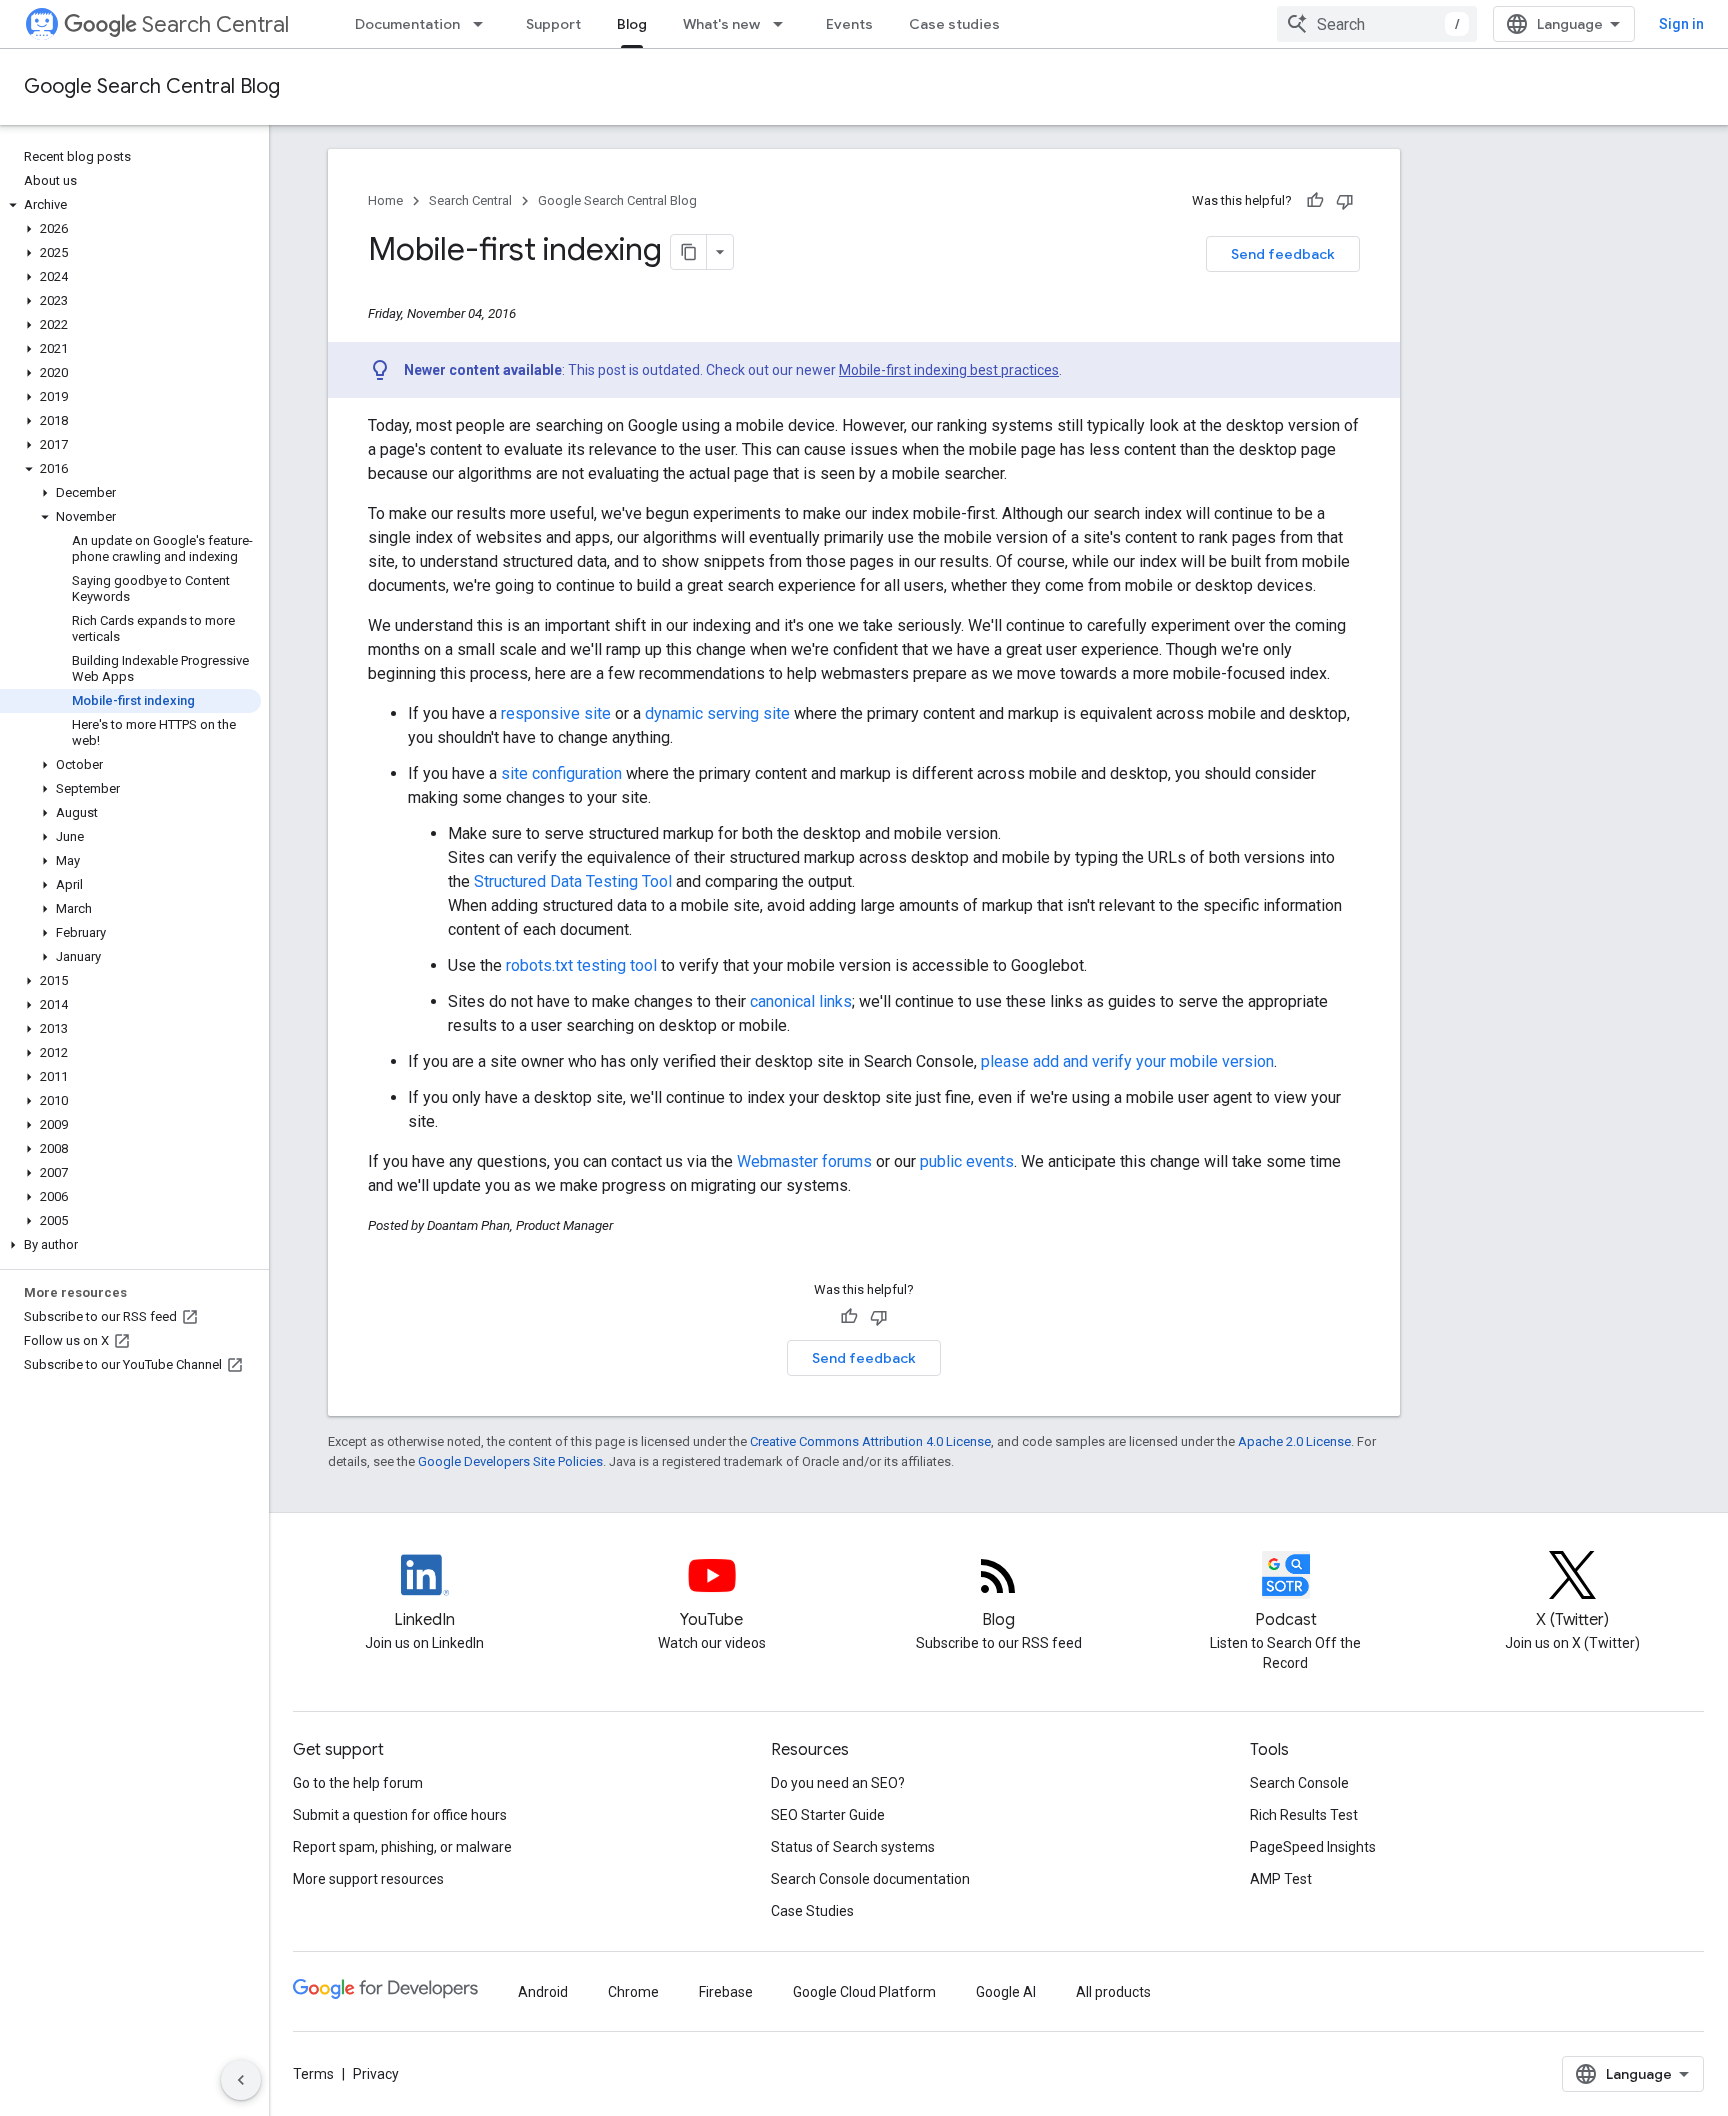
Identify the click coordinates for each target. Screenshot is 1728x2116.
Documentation (407, 24)
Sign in (1681, 24)
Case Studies (812, 1911)
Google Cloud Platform (864, 1992)
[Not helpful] (1345, 201)
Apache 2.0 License (1294, 1441)
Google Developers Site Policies (510, 1461)
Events (849, 24)
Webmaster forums (804, 1161)
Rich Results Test (1304, 1815)
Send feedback (1283, 254)
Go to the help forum (358, 1783)
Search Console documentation (870, 1879)
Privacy (376, 2074)
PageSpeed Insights (1313, 1847)
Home (385, 200)
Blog (632, 24)
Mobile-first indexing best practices (949, 370)
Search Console (1299, 1783)
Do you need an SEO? (838, 1783)
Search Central (215, 24)
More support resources (368, 1879)
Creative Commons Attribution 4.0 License (870, 1441)
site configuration (561, 773)
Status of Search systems (853, 1847)
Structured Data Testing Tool (573, 881)
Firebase (726, 1992)
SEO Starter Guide (828, 1815)
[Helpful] (1315, 201)
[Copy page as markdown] (689, 252)
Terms (313, 2074)
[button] (130, 205)
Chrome (633, 1992)
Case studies (954, 24)
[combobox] (1377, 24)
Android (543, 1992)
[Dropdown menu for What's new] (784, 24)
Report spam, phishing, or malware (402, 1847)
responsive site (556, 713)
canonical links (801, 1001)
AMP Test (1281, 1879)
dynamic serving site (717, 713)
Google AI (1006, 1992)
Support (553, 24)
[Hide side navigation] (241, 2080)
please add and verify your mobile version (1127, 1061)
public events (967, 1161)
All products (1113, 1992)
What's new (721, 24)
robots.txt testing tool (581, 965)
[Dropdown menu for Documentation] (484, 24)
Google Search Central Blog (152, 86)
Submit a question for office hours (400, 1815)
